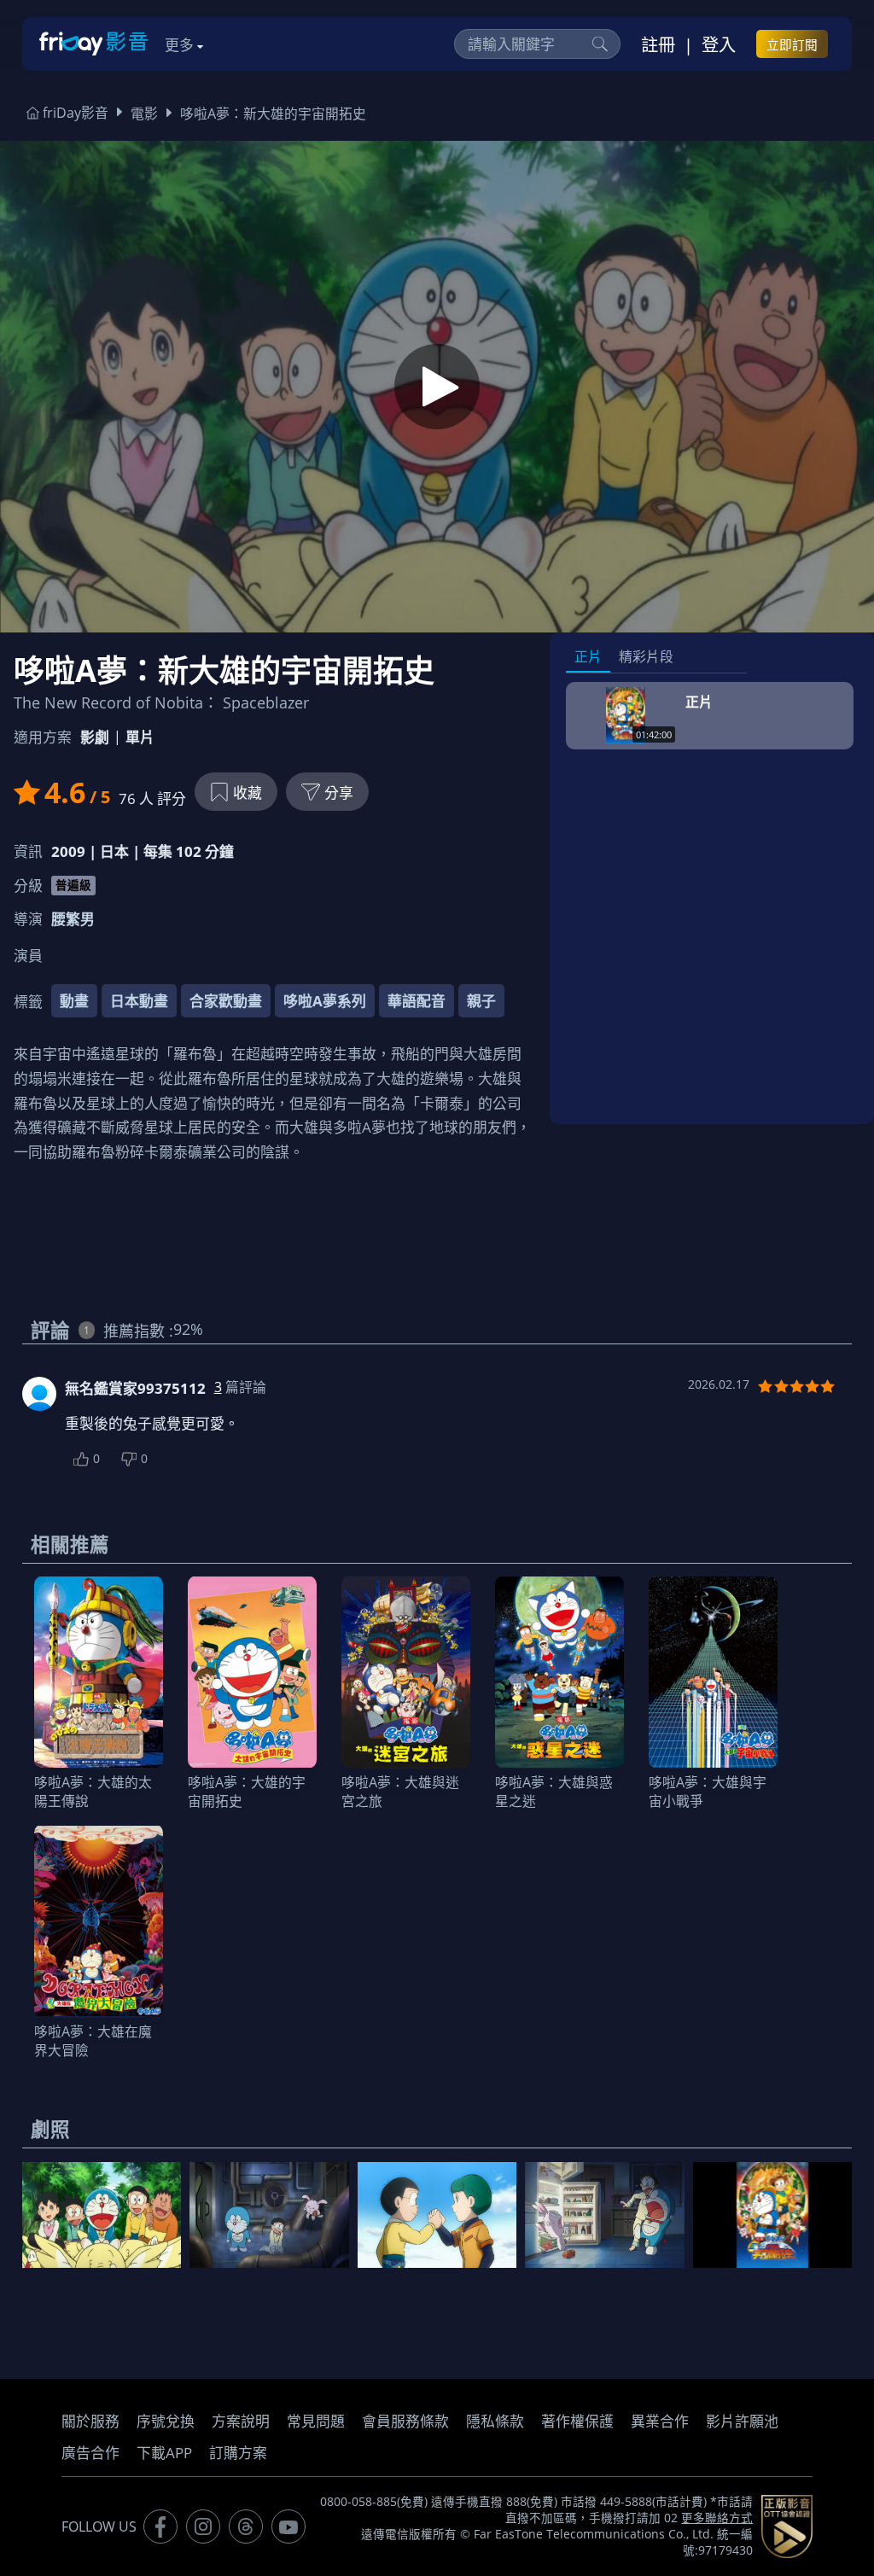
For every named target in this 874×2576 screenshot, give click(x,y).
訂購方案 (238, 2453)
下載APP (164, 2453)
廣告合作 (90, 2453)
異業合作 (660, 2421)
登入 (719, 44)
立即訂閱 (792, 44)
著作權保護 (577, 2421)
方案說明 (241, 2421)
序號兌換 (166, 2421)
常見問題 (316, 2421)
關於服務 (90, 2421)
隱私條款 (495, 2421)
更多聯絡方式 (717, 2518)
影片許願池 (742, 2421)
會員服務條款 (405, 2421)
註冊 (658, 44)
